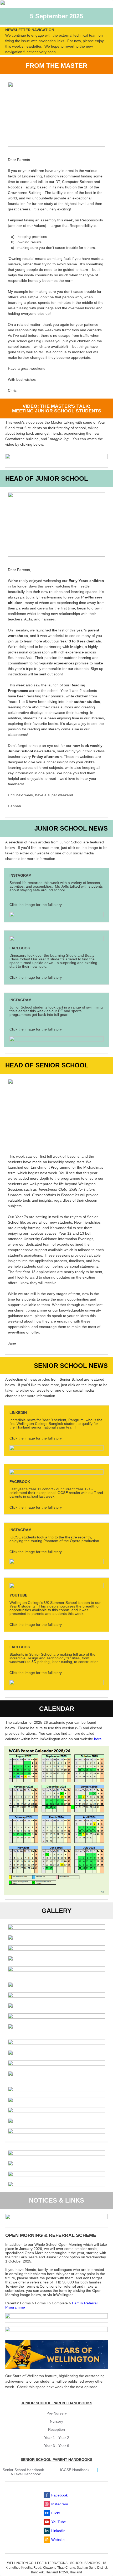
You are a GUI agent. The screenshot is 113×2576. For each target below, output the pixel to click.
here (98, 1739)
